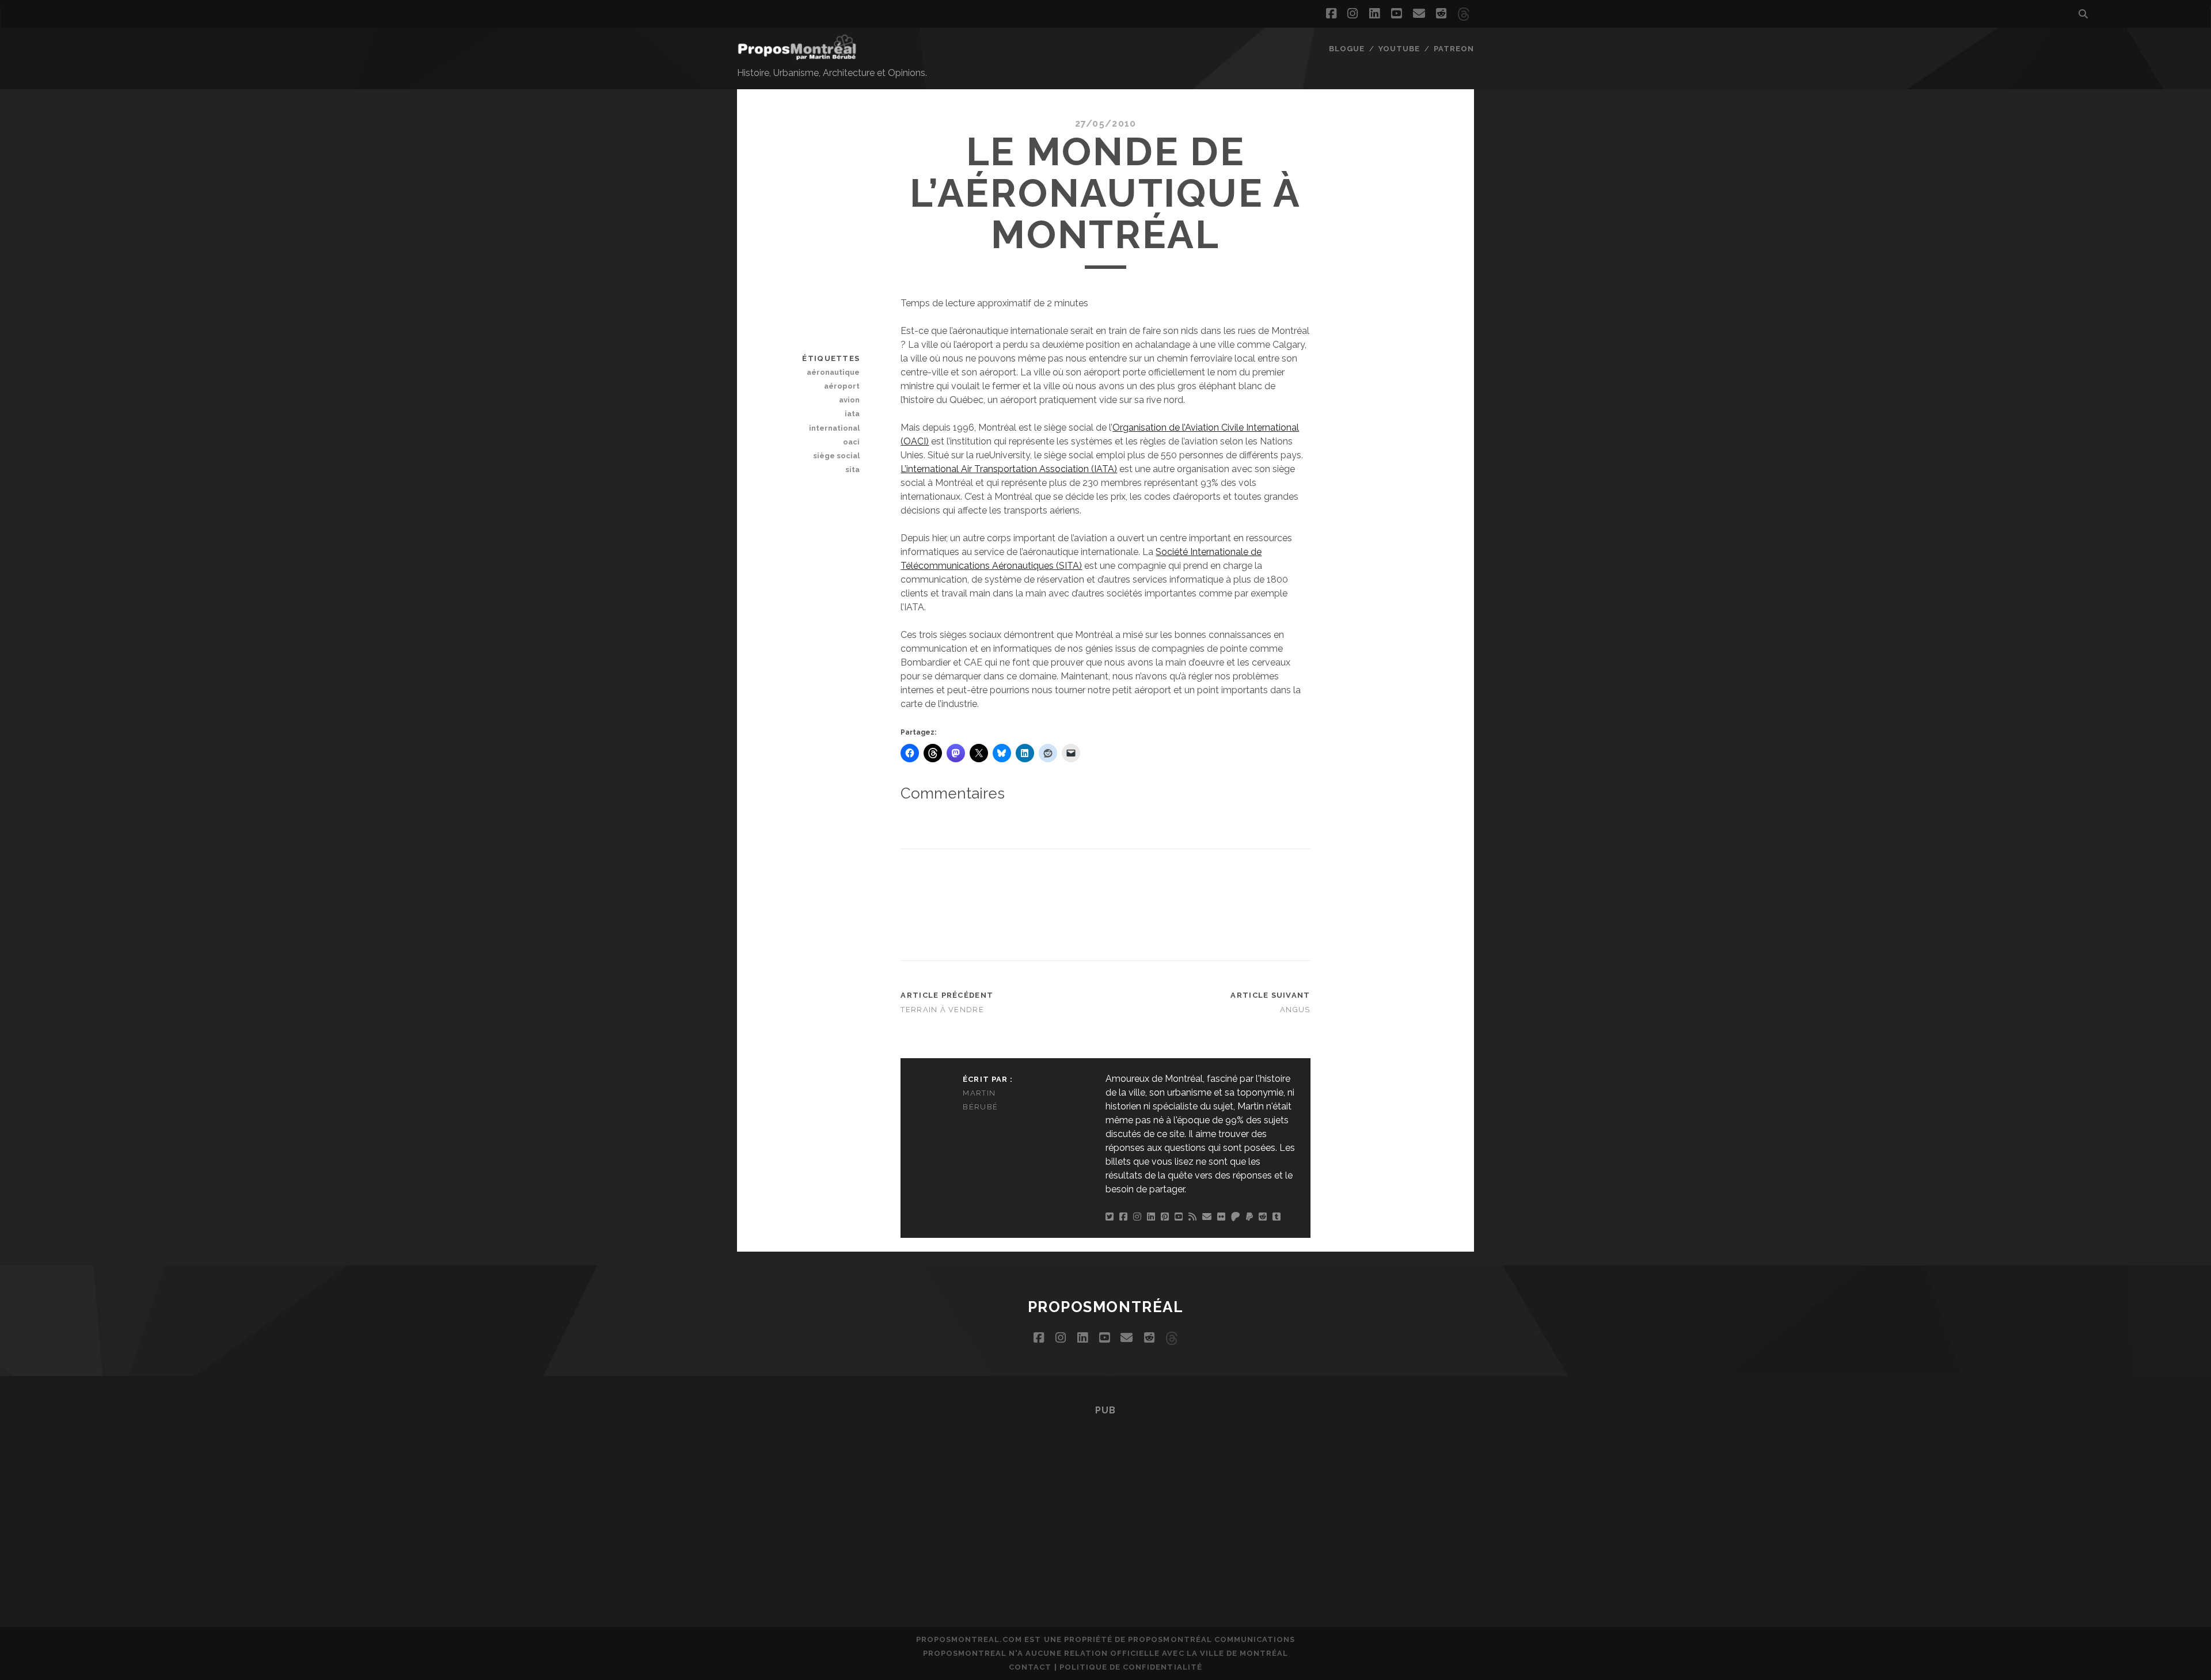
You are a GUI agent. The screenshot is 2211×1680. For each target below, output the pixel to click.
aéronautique (833, 372)
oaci (851, 442)
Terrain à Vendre (942, 1010)
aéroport (842, 386)
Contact (1030, 1667)
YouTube (1399, 49)
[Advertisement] (1110, 903)
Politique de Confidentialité (1131, 1667)
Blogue (1347, 49)
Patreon (1454, 49)
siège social (836, 456)
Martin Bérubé (980, 1100)
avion (849, 400)
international (834, 428)
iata (852, 414)
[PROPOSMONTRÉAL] (797, 55)
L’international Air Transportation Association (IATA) (1009, 469)
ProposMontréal (1106, 1307)
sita (852, 470)
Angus (1295, 1010)
